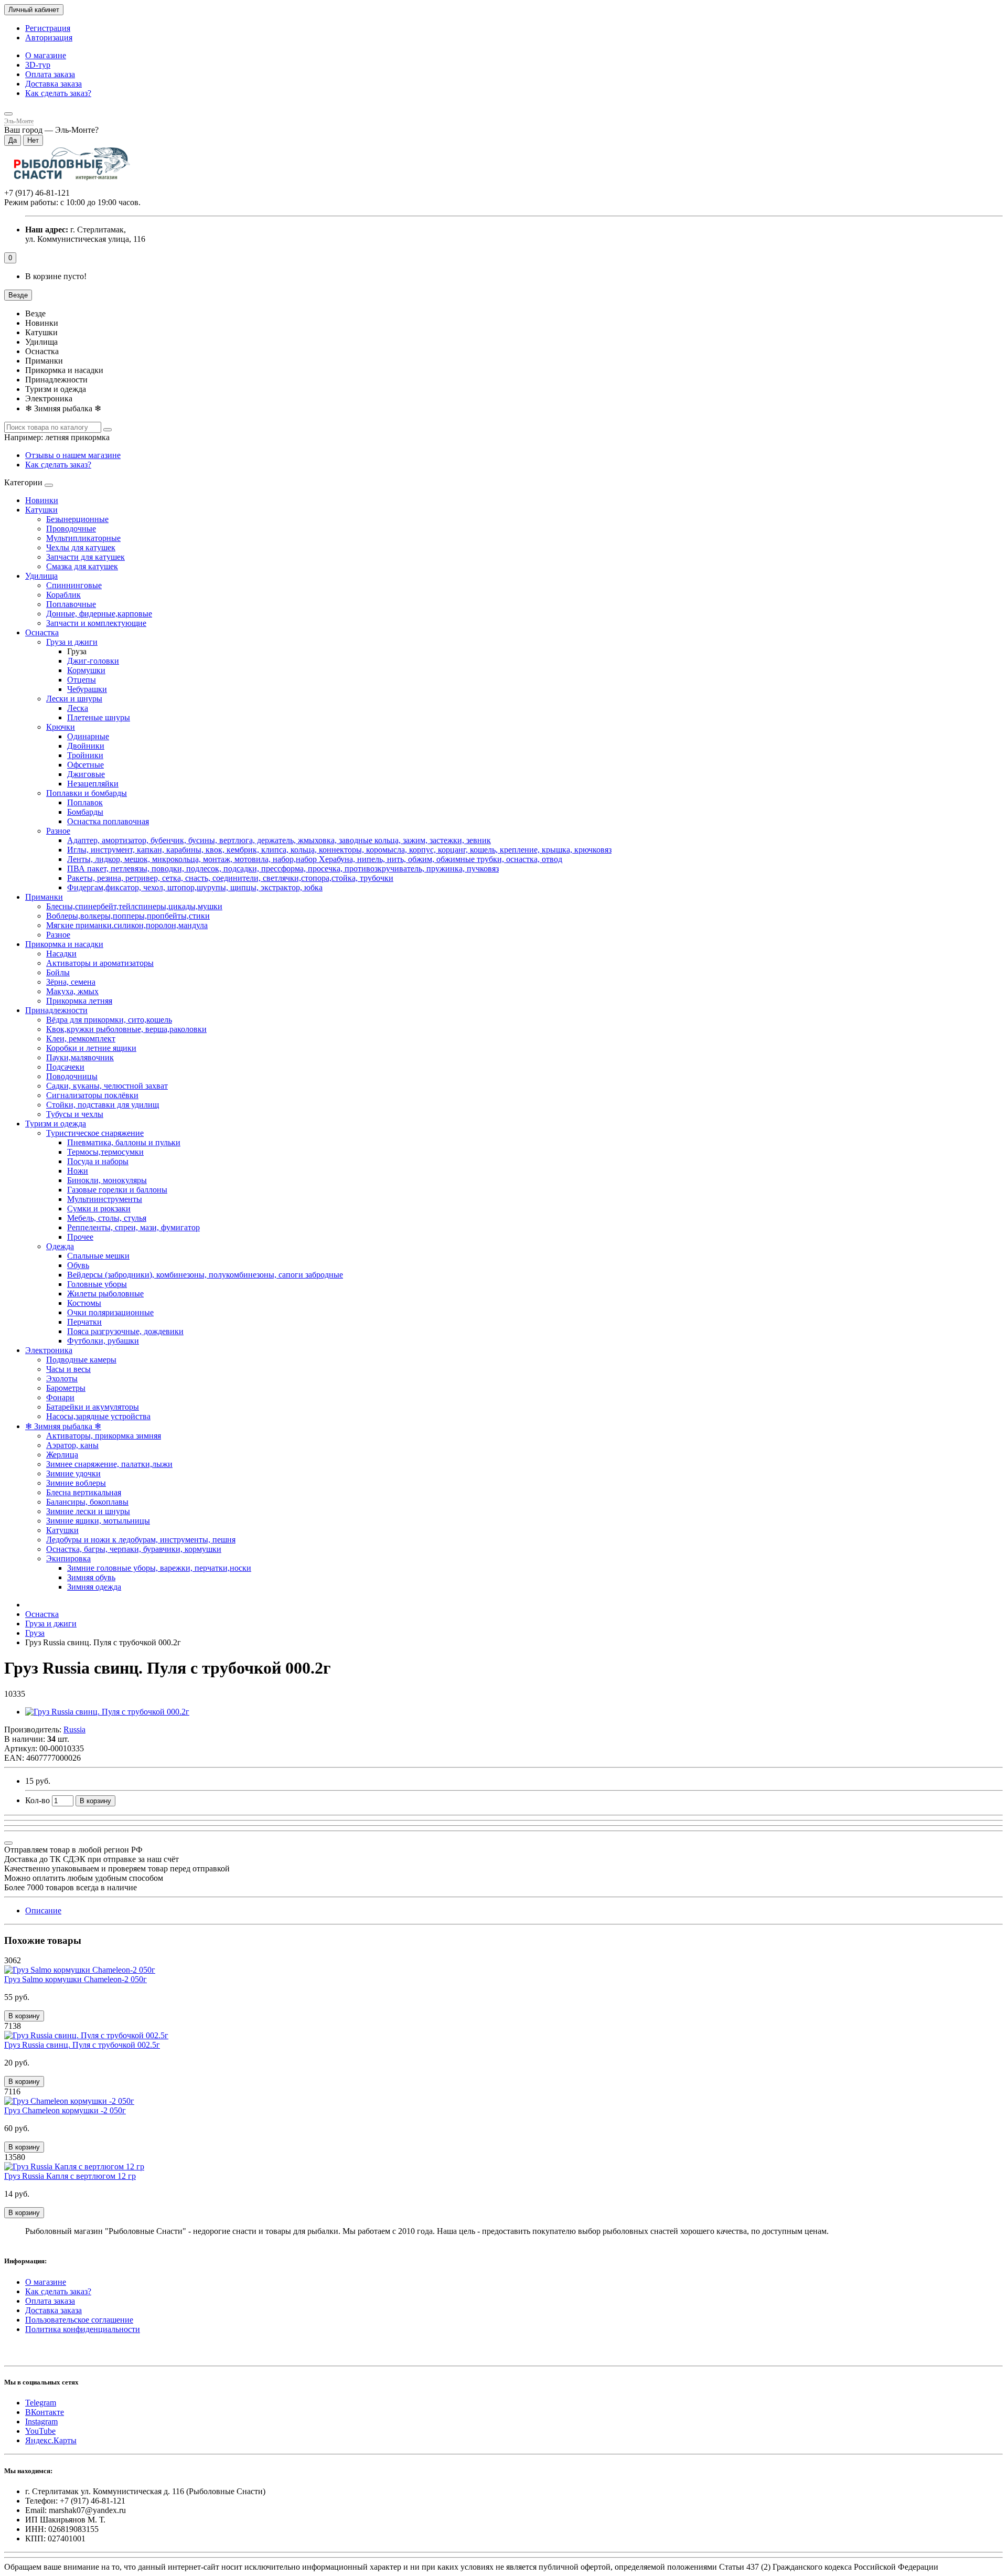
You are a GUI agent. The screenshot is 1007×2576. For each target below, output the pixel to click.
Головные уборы (97, 1284)
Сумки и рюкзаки (99, 1209)
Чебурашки (87, 689)
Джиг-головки (93, 661)
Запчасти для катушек (85, 557)
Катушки (41, 510)
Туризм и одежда (56, 1124)
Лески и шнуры (74, 699)
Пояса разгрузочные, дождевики (125, 1331)
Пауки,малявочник (80, 1057)
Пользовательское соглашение (79, 2320)
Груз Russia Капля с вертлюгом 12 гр (70, 2176)
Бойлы (58, 972)
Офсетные (85, 765)
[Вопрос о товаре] (8, 1843)
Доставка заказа (53, 84)
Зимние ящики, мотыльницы (98, 1521)
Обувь (78, 1265)
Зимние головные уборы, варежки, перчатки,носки (159, 1568)
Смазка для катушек (82, 566)
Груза (35, 1633)
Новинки (42, 500)
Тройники (85, 755)
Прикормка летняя (79, 1001)
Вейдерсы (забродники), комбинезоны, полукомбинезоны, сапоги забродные (205, 1275)
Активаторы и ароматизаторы (100, 963)
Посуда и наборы (98, 1161)
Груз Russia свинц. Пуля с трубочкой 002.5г (82, 2045)
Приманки (44, 897)
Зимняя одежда (94, 1587)
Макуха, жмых (72, 991)
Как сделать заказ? (58, 93)
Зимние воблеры (76, 1483)
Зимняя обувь (91, 1577)
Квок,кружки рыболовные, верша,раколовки (126, 1029)
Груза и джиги (72, 642)
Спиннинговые (74, 585)
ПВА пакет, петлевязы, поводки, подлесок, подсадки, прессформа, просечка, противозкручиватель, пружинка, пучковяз (283, 869)
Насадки (61, 954)
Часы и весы (68, 1369)
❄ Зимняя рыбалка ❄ (63, 1426)
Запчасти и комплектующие (96, 623)
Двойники (86, 746)
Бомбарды (85, 812)
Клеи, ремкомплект (81, 1039)
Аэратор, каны (72, 1445)
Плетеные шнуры (99, 717)
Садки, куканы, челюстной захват (107, 1086)
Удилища (41, 576)
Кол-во (38, 1800)
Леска (78, 708)
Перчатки (84, 1322)
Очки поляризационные (110, 1312)
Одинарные (88, 736)
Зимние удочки (73, 1473)
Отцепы (82, 680)
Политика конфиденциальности (83, 2329)
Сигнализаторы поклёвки (92, 1095)
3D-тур (38, 65)
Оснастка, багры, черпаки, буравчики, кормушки (134, 1549)
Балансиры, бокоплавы (87, 1502)
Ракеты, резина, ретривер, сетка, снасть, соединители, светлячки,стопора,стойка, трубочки (230, 878)
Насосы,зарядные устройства (98, 1416)
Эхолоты (62, 1379)
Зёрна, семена (71, 982)
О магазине (46, 55)
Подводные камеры (81, 1360)
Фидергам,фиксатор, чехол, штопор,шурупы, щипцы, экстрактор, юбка (195, 887)
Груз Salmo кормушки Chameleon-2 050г (76, 1979)
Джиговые (86, 774)
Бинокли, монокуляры (107, 1180)
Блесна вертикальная (84, 1492)
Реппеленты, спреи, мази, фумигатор (133, 1227)
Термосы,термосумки (105, 1152)
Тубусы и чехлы (75, 1114)
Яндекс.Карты (51, 2440)
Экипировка (68, 1558)
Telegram (41, 2403)
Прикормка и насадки (64, 944)
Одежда (60, 1246)
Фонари (60, 1397)
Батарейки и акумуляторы (93, 1407)
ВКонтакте (45, 2412)
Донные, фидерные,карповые (99, 614)
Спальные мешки (98, 1256)
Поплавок (85, 802)
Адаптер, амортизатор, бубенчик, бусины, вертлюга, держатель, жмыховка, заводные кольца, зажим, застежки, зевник (279, 840)
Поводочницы (72, 1076)
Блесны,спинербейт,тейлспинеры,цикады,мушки (134, 906)
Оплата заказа (50, 74)
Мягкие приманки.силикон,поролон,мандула (127, 925)
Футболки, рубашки (103, 1341)
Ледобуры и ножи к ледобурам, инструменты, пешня (141, 1540)
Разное (58, 831)
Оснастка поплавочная (108, 821)
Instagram (41, 2421)
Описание (43, 1910)
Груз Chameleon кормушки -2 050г (65, 2110)
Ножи (78, 1171)
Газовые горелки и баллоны (117, 1190)
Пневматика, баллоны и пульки (124, 1142)
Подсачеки (65, 1067)
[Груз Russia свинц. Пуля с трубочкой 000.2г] (107, 1712)
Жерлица (62, 1455)
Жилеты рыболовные (105, 1294)
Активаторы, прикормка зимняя (104, 1436)
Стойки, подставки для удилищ (103, 1105)
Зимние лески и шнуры (88, 1511)
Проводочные (71, 529)
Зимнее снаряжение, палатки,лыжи (109, 1464)
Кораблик (63, 595)
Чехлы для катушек (81, 547)
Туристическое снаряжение (95, 1133)
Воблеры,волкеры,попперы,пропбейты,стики (128, 916)
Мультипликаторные (83, 538)
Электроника (49, 1350)
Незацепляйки (93, 784)
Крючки (61, 727)
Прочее (80, 1237)
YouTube (40, 2431)
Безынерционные (77, 519)
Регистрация (48, 28)
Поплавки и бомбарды (87, 793)
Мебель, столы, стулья (107, 1218)
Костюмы (84, 1303)
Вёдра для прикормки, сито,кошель (109, 1020)
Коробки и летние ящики (91, 1048)
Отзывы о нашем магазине (73, 455)
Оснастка (42, 632)
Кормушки (86, 670)
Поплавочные (71, 604)
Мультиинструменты (105, 1199)
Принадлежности (56, 1010)
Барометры (66, 1388)
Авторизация (49, 38)
